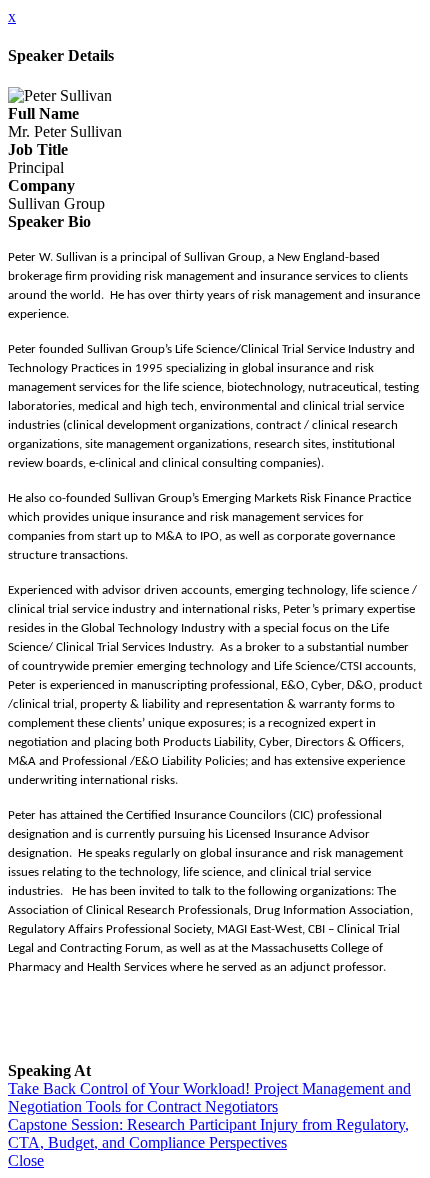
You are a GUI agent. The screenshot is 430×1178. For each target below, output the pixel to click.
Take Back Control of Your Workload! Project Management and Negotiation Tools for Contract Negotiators (209, 1097)
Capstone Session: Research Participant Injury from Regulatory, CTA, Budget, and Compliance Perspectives (208, 1133)
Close (26, 1160)
